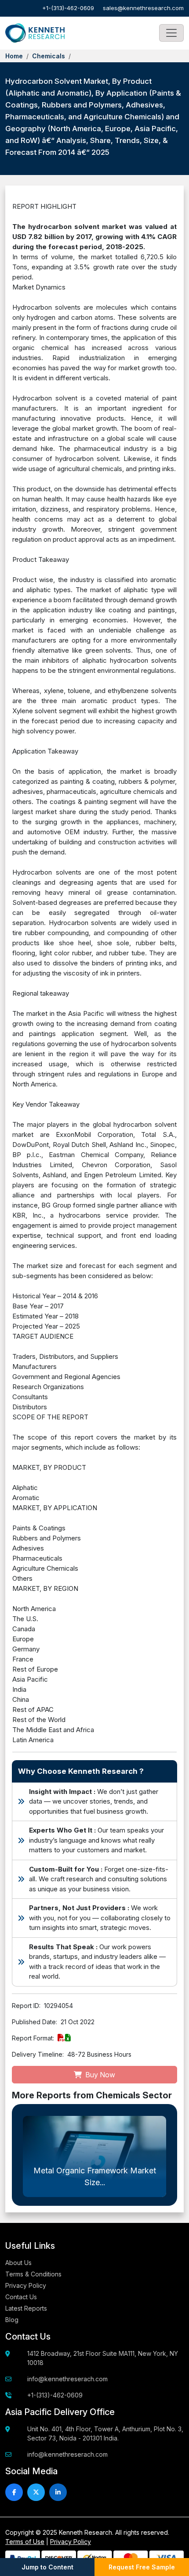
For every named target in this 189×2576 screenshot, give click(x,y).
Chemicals (49, 56)
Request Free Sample (142, 2567)
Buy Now (99, 2075)
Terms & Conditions (33, 2274)
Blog (12, 2320)
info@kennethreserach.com (67, 2379)
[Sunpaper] (35, 33)
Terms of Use (25, 2542)
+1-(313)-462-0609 (68, 8)
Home (14, 56)
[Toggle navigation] (171, 33)
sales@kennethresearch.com (143, 8)
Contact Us (21, 2297)
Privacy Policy (26, 2285)
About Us (18, 2263)
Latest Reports (26, 2308)
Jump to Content (47, 2567)
